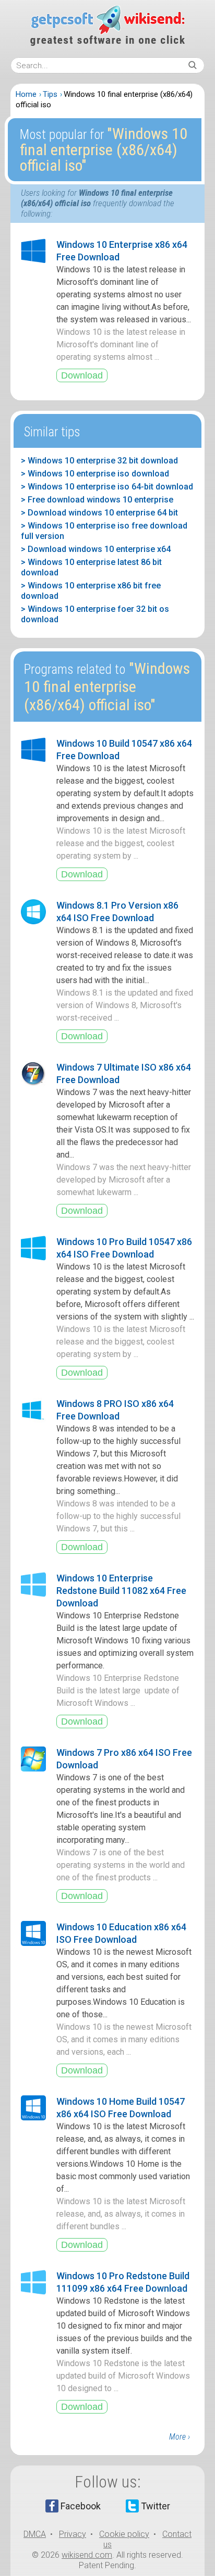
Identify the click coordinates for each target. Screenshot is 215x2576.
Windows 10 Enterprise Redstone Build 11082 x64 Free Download (121, 1591)
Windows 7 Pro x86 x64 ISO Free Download (124, 1759)
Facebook (81, 2506)
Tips (50, 94)
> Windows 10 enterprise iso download (95, 474)
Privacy (73, 2534)
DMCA (35, 2534)
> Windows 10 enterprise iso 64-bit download (107, 487)
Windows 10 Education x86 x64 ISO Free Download (121, 1933)
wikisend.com (87, 2555)
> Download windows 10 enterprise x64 (96, 549)
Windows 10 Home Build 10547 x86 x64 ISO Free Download (121, 2108)
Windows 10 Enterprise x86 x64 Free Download (122, 251)
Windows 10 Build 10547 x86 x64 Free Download (124, 750)
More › (180, 2437)
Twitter (156, 2506)
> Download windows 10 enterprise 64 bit (99, 513)
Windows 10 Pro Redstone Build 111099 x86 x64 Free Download (123, 2282)
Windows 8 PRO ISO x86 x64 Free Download (115, 1410)
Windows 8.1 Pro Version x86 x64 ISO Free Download (117, 912)
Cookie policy (124, 2534)
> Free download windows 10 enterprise (97, 500)
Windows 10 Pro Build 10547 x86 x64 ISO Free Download (124, 1248)
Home (26, 94)
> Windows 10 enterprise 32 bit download (99, 461)
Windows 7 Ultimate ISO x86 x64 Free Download (124, 1073)
